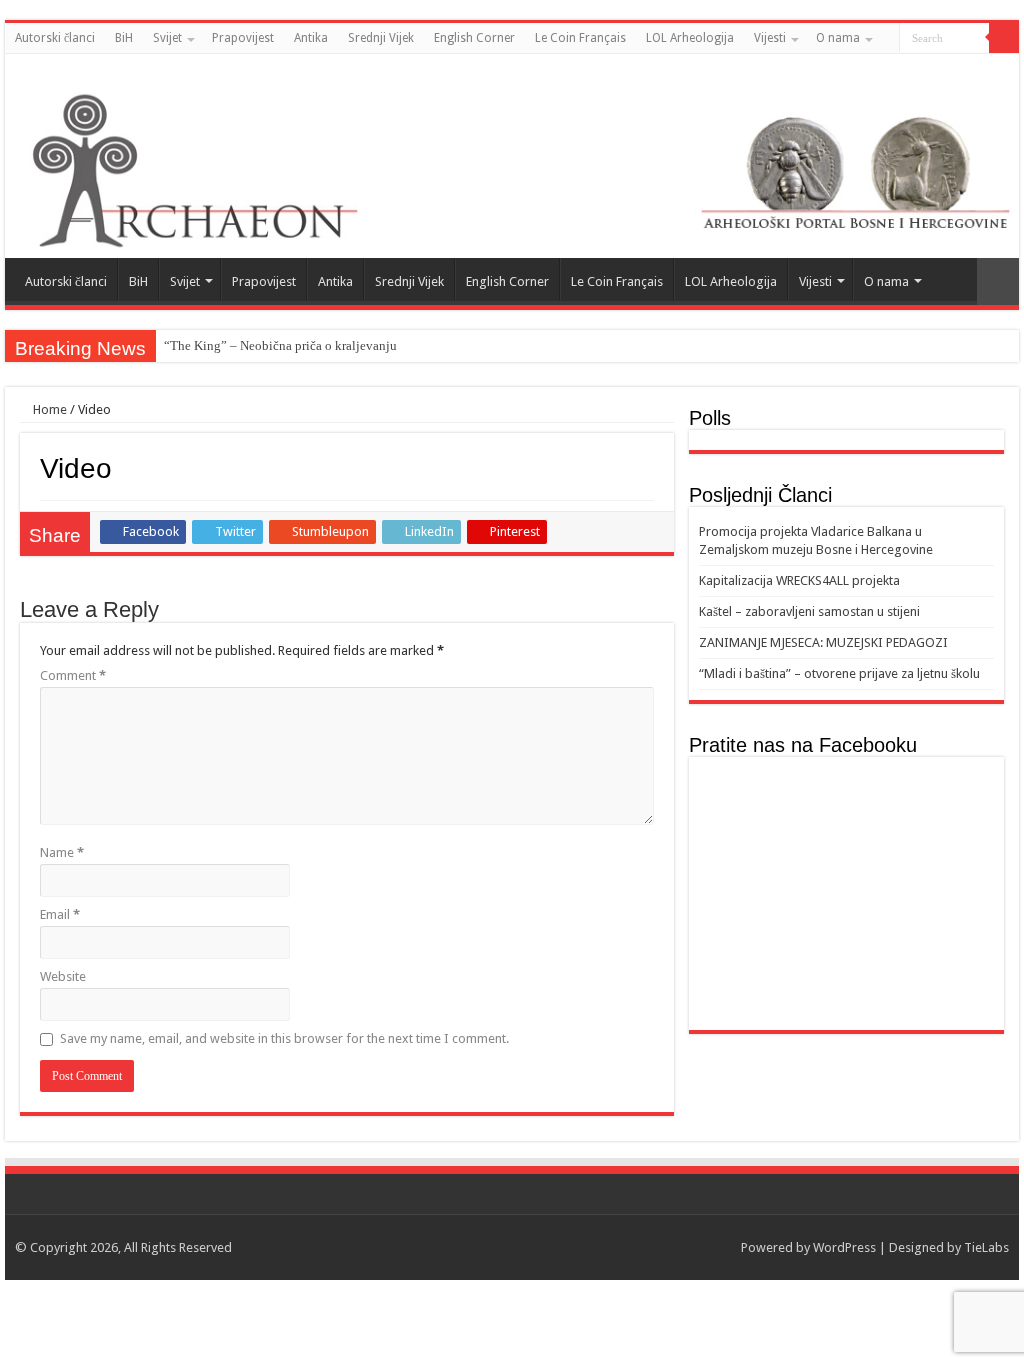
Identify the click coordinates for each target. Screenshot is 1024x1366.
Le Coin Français (580, 38)
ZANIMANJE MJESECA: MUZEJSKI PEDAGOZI (823, 642)
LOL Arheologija (690, 38)
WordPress (844, 1247)
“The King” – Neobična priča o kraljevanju (280, 345)
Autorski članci (55, 38)
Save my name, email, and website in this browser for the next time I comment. (284, 1038)
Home (48, 409)
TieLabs (986, 1247)
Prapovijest (243, 38)
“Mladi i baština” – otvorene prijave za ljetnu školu (839, 673)
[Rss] (971, 69)
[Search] (1004, 38)
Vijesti (770, 38)
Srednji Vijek (381, 38)
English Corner (474, 38)
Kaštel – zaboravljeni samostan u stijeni (809, 611)
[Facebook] (990, 69)
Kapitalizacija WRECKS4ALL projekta (799, 580)
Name (62, 852)
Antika (311, 38)
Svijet (167, 38)
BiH (124, 38)
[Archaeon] (512, 156)
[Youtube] (1009, 69)
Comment (73, 675)
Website (63, 976)
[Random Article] (998, 281)
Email (60, 914)
